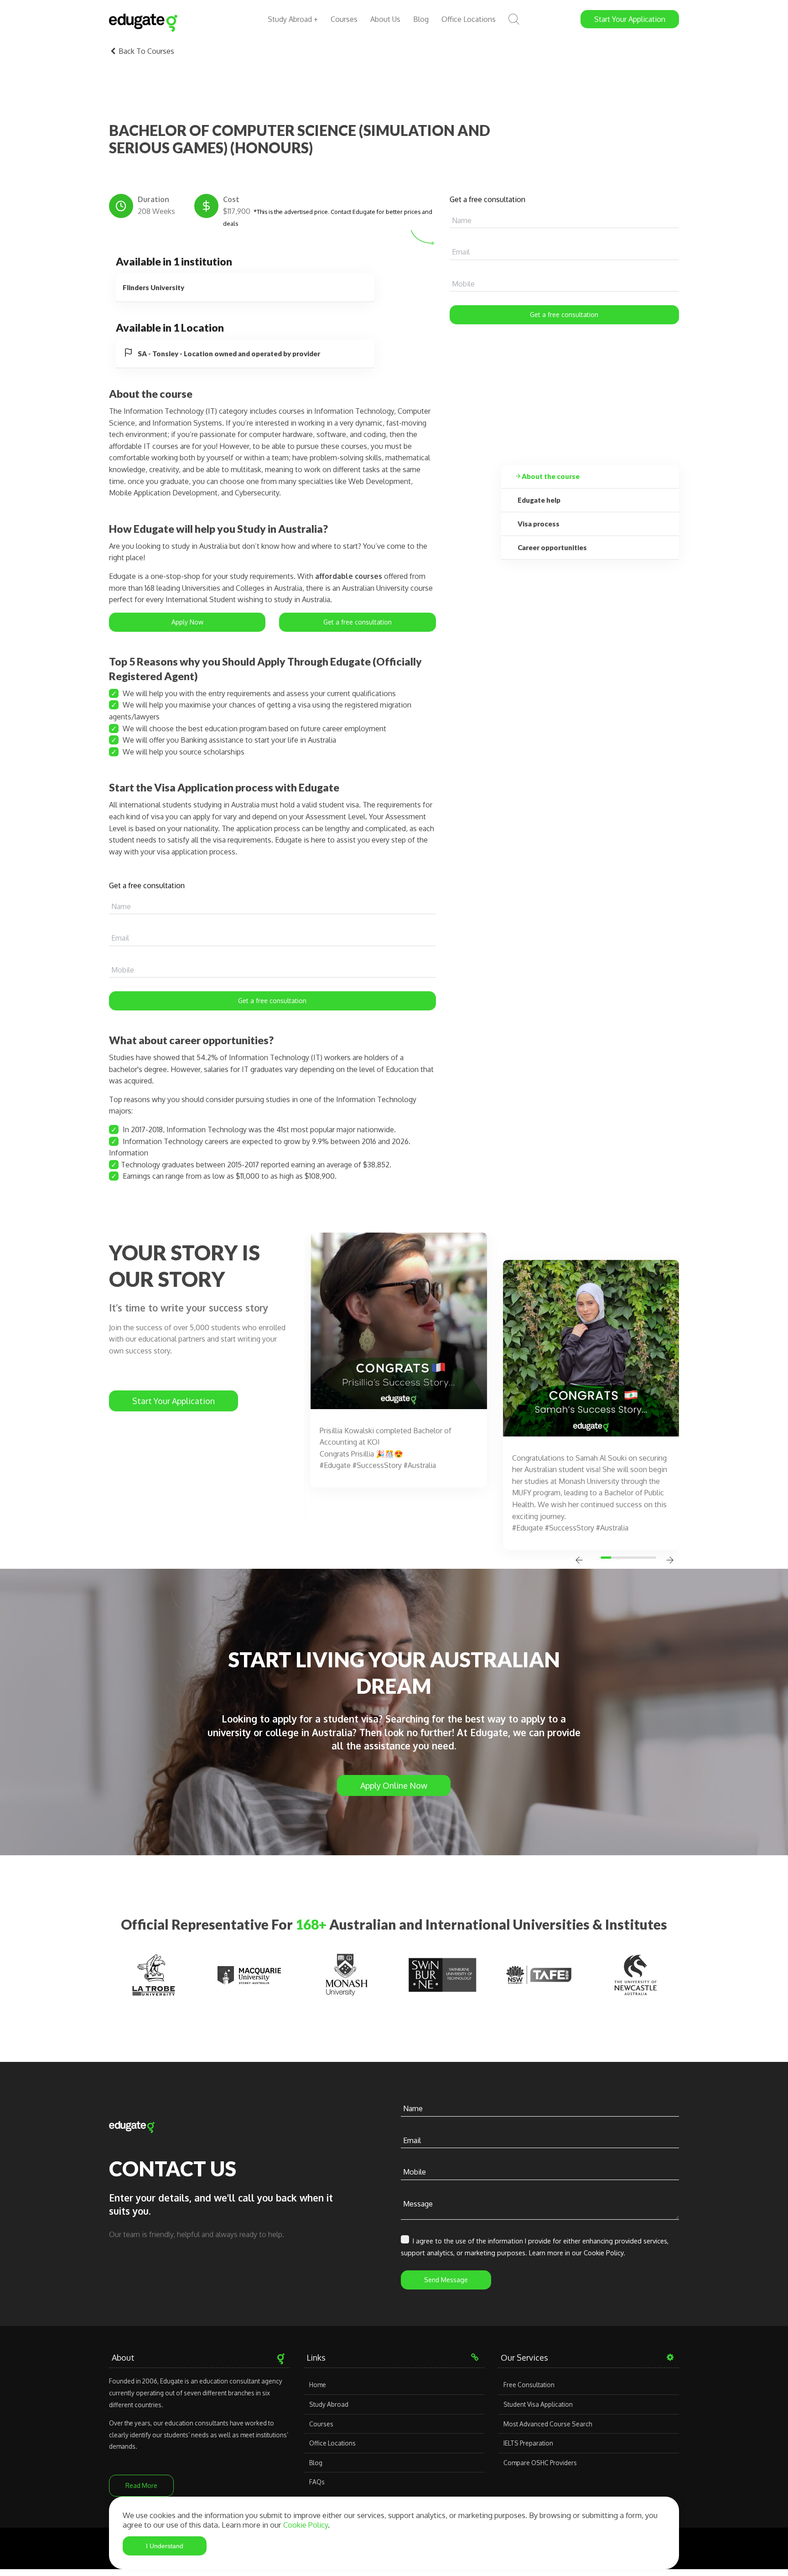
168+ (311, 1924)
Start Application (630, 19)
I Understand (165, 2546)
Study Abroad (329, 2404)
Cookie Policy (306, 2525)
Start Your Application (174, 1401)
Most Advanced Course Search (548, 2424)
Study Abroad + (293, 19)
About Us (385, 19)
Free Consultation (529, 2385)
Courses (344, 19)
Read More (141, 2485)
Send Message (446, 2280)
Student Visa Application (538, 2404)
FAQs (317, 2482)
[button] (607, 1558)
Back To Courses (145, 51)
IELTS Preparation (528, 2443)
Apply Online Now (394, 1785)
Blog (421, 19)
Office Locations (469, 19)
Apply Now (187, 622)
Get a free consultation (564, 315)
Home (318, 2385)
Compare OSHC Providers (540, 2463)
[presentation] (579, 1561)
